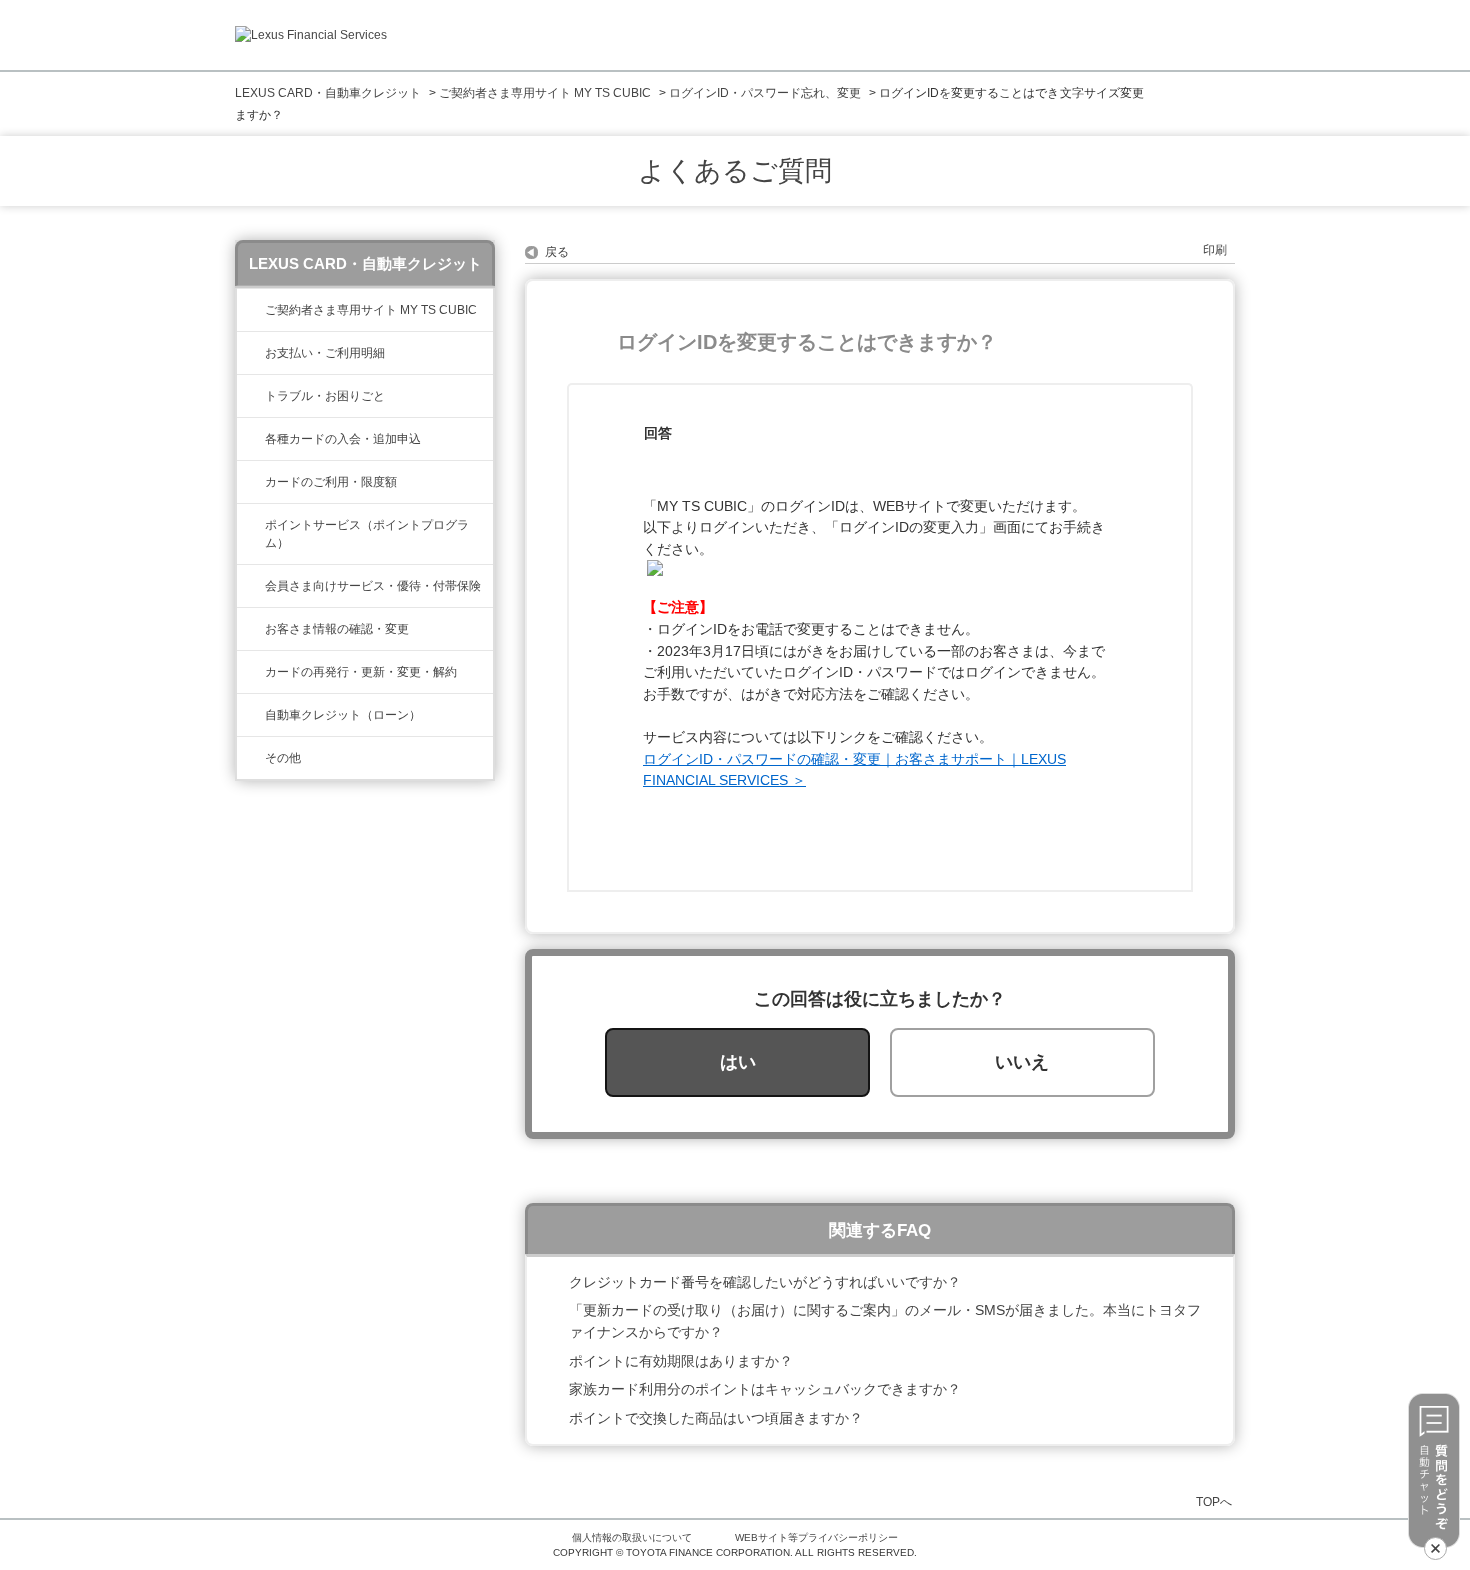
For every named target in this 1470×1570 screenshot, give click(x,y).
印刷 (1215, 250)
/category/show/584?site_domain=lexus (251, 758)
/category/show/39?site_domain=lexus (251, 310)
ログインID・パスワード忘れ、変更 (765, 93)
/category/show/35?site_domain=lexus (251, 629)
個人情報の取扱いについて (632, 1537)
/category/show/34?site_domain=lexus (251, 482)
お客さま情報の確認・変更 (337, 629)
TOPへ (1214, 1501)
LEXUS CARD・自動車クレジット (328, 93)
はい (738, 1062)
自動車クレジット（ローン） (343, 715)
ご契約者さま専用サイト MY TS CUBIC (545, 93)
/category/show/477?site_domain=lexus (251, 715)
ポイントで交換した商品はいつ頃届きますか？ (716, 1418)
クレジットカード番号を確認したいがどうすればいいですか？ (765, 1282)
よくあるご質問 (735, 171)
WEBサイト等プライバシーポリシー (816, 1537)
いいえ (1022, 1062)
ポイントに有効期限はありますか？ (681, 1361)
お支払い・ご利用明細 (325, 353)
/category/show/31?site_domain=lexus (251, 672)
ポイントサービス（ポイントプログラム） (367, 534)
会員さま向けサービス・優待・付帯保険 (373, 586)
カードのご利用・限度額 (331, 482)
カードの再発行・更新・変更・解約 (361, 672)
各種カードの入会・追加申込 (343, 439)
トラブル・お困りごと (325, 396)
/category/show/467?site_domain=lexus (251, 353)
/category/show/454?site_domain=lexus (251, 586)
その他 (283, 758)
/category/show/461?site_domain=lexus (251, 439)
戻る (557, 252)
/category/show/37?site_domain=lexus (251, 525)
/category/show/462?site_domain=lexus (251, 396)
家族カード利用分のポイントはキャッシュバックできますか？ (765, 1389)
